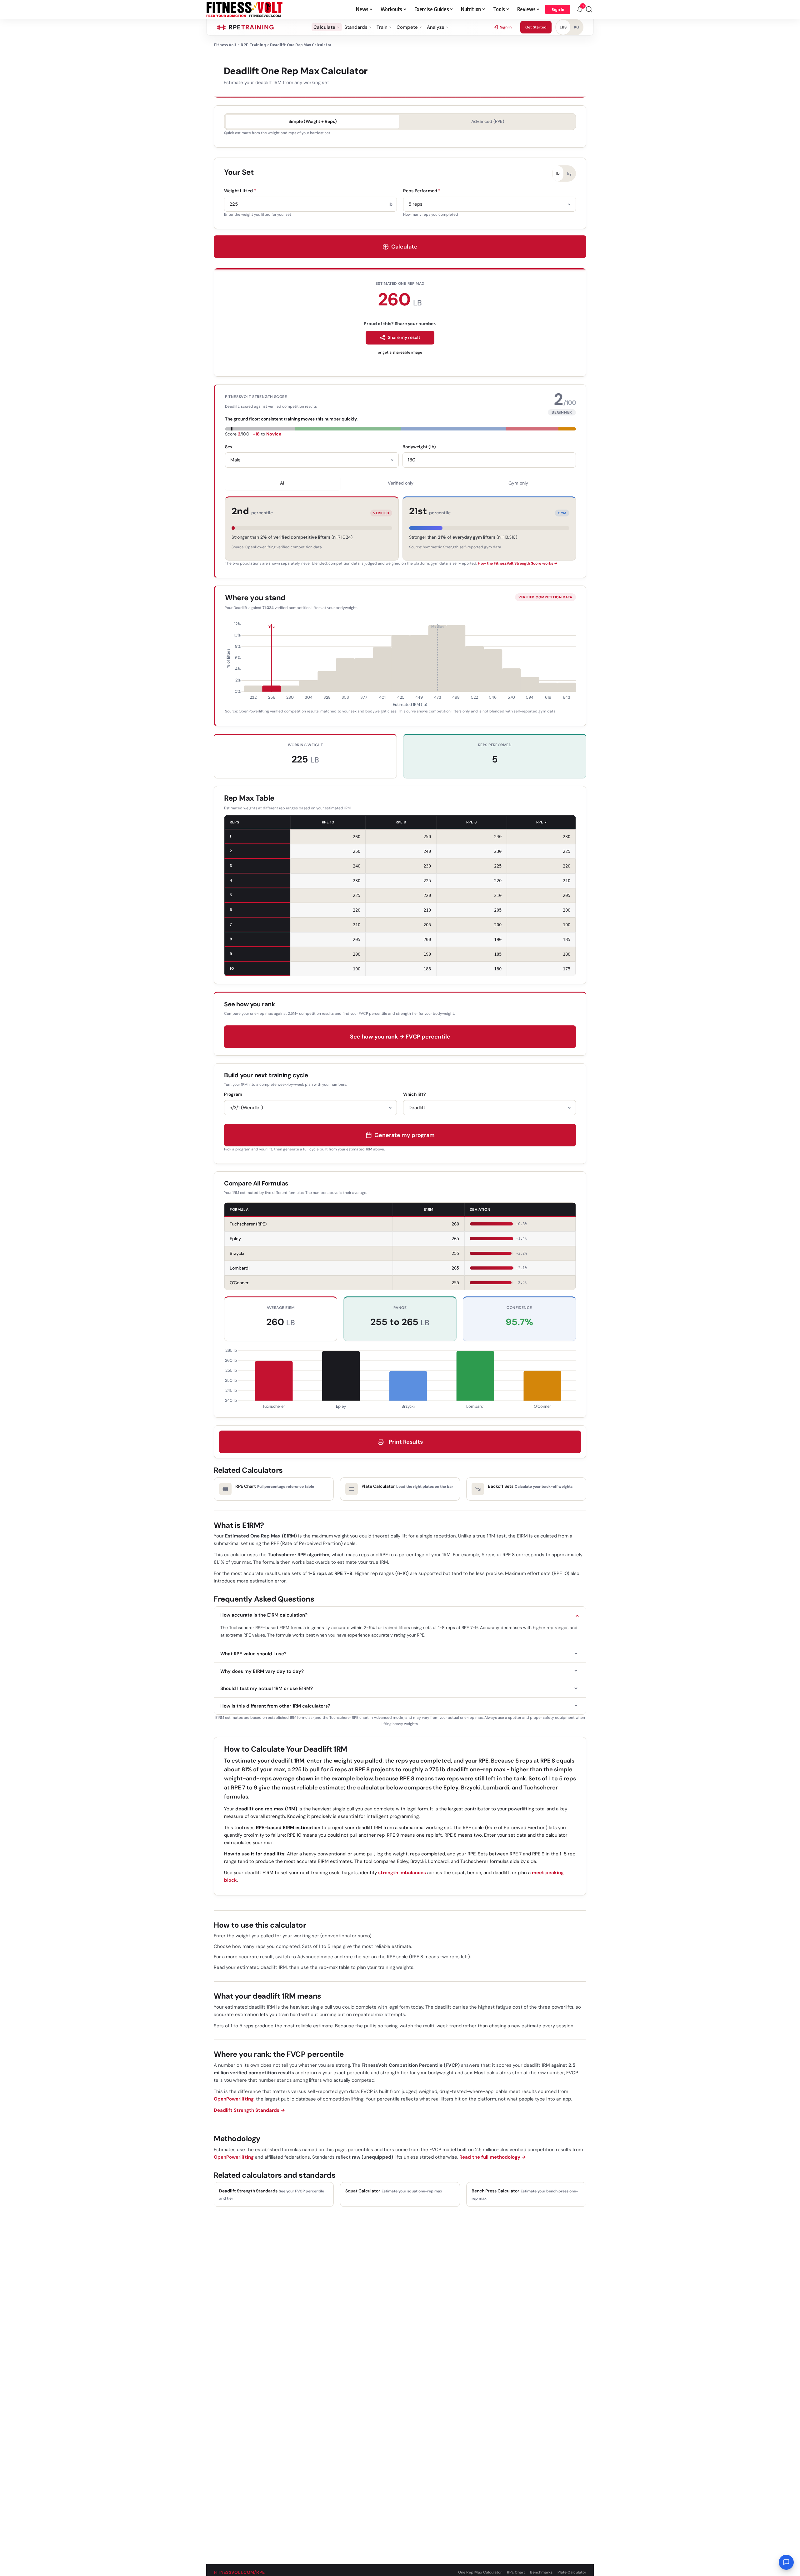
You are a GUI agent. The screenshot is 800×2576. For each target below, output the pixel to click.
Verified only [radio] (401, 483)
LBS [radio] (563, 27)
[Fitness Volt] (245, 9)
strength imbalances (402, 1873)
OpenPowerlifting (234, 2099)
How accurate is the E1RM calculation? (264, 1615)
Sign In (506, 27)
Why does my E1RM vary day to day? (262, 1671)
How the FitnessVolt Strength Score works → (518, 563)
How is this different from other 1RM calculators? (275, 1706)
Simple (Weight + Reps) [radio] (313, 121)
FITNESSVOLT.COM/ (239, 2572)
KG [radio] (577, 27)
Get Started (536, 27)
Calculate (324, 27)
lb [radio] (558, 174)
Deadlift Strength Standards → (249, 2110)
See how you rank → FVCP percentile (400, 1037)
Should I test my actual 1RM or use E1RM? (267, 1688)
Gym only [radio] (518, 483)
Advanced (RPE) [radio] (488, 121)
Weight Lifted (240, 191)
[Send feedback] (786, 2562)
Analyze (436, 27)
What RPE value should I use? (253, 1654)
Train (382, 27)
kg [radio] (569, 174)
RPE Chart (516, 2572)
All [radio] (283, 483)
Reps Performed (422, 191)
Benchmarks (541, 2572)
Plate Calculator (572, 2572)
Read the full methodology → (493, 2157)
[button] (558, 9)
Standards (356, 27)
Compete (407, 27)
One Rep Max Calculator (480, 2572)
